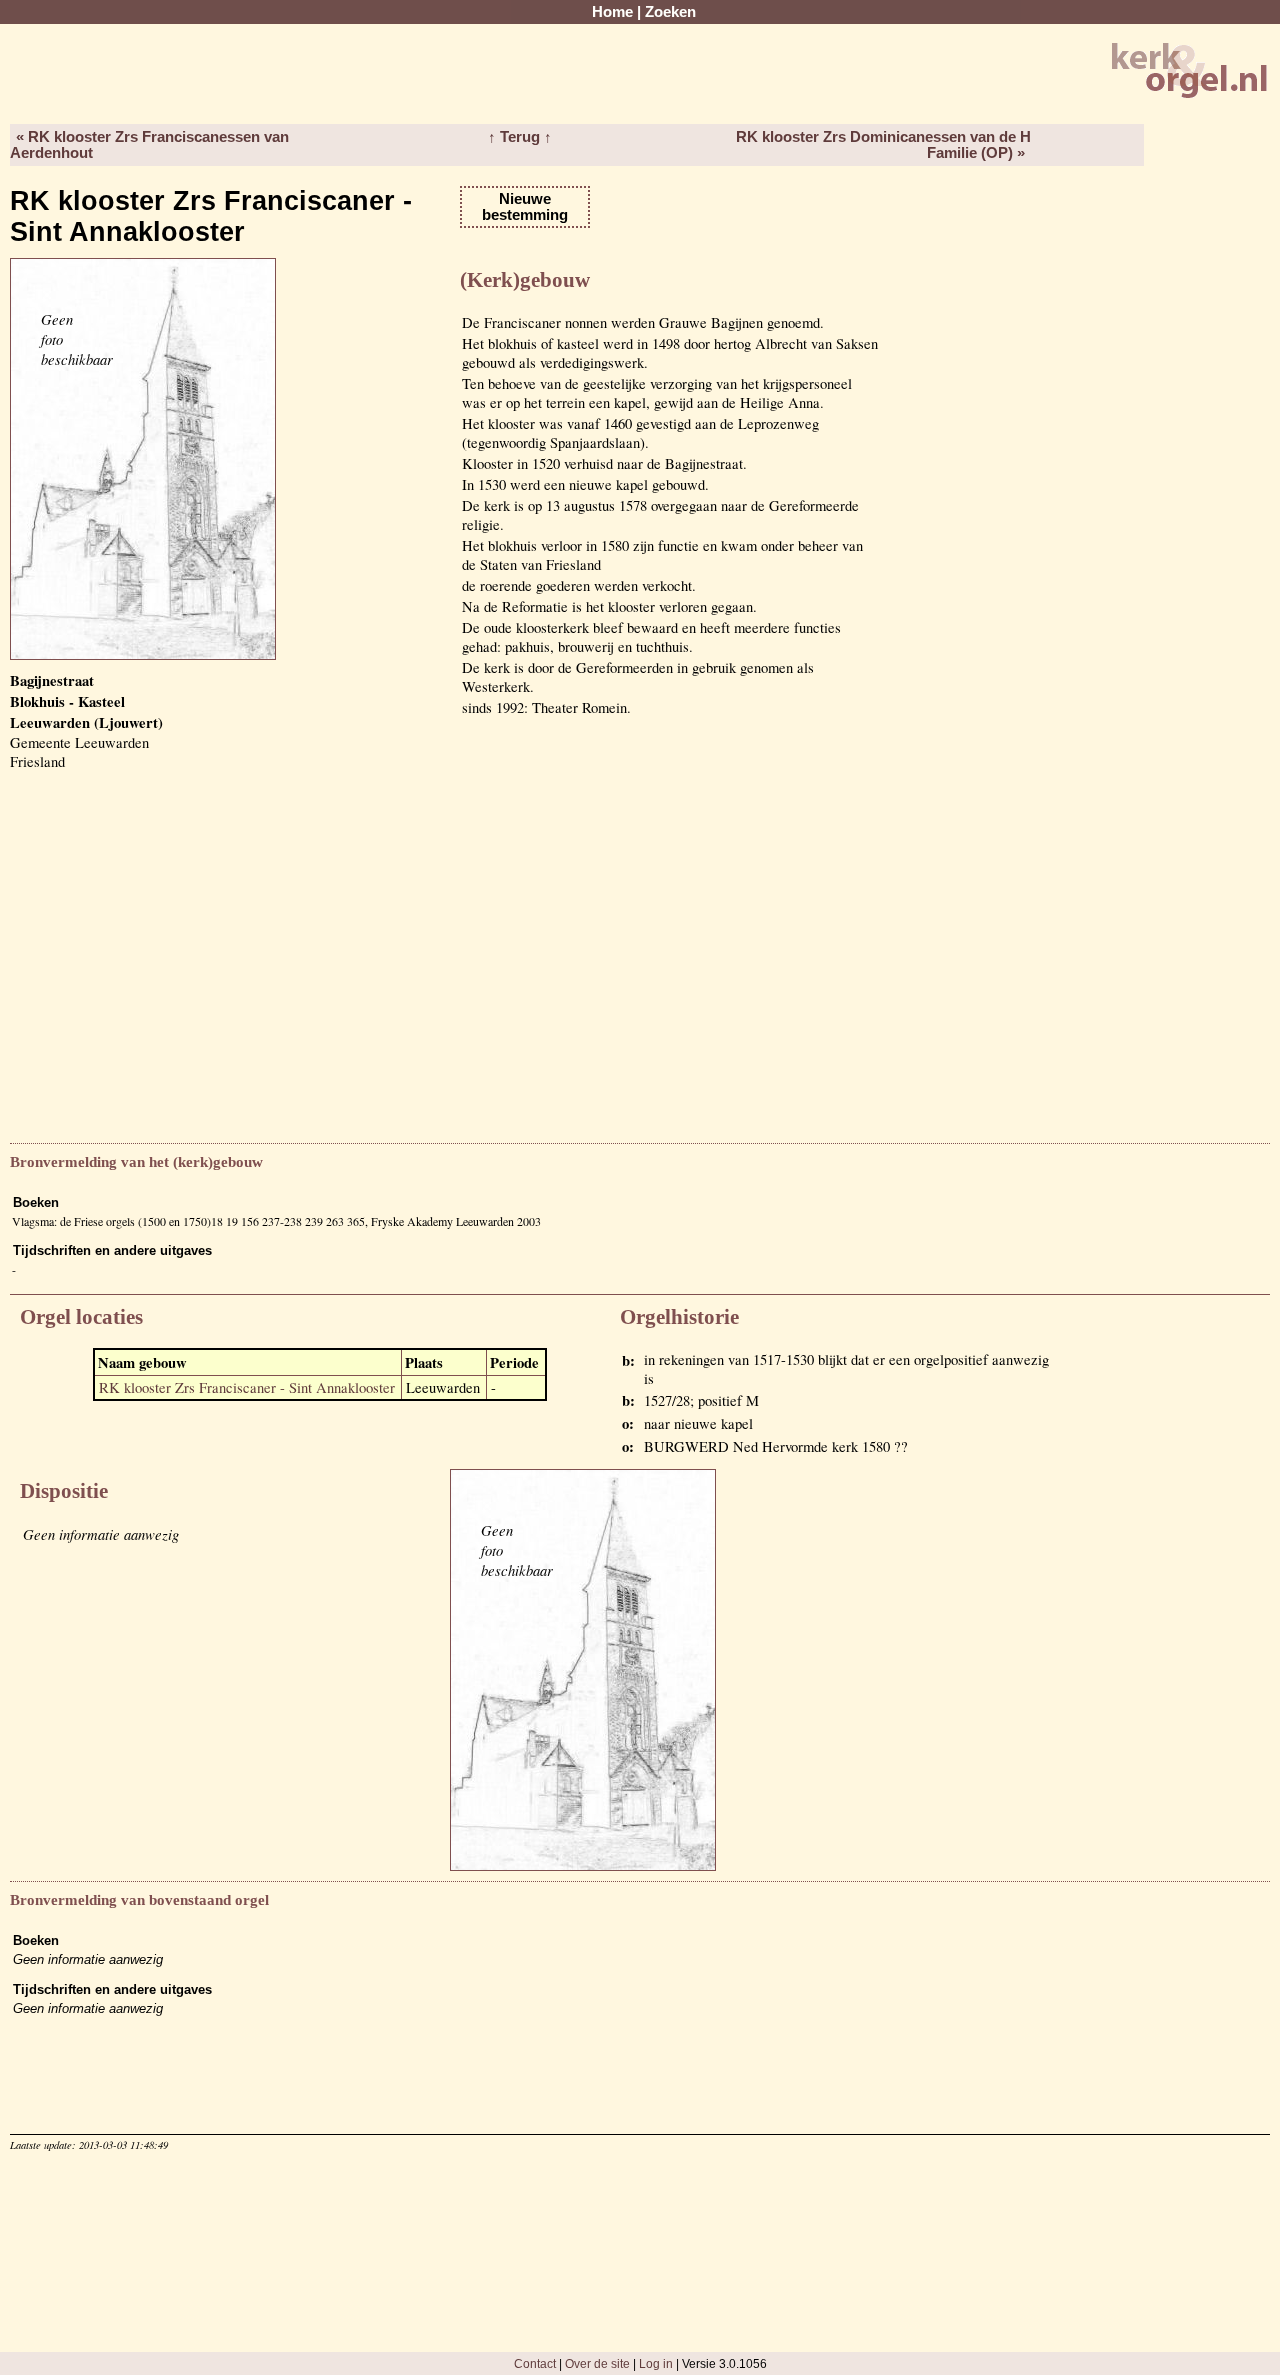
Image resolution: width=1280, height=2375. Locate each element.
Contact (535, 2363)
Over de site (597, 2363)
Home (612, 12)
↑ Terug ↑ (520, 137)
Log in (656, 2363)
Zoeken (670, 12)
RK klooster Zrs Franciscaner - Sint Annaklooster (247, 1387)
